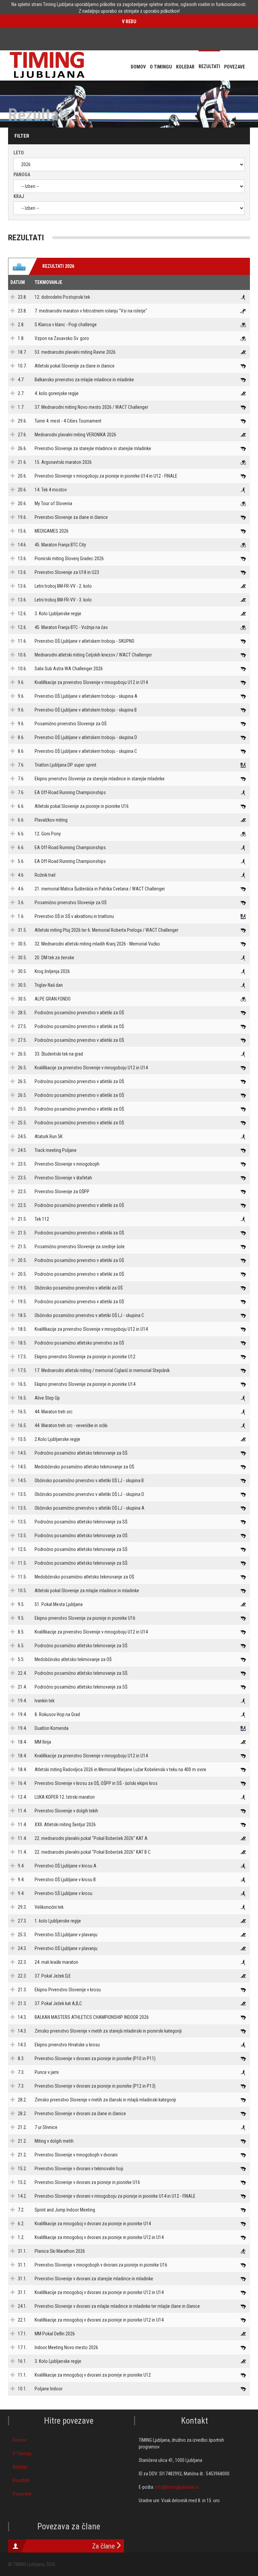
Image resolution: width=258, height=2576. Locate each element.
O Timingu (22, 2453)
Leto (19, 153)
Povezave (22, 2494)
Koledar (20, 2467)
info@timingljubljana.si (177, 2487)
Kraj (19, 196)
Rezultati (21, 2480)
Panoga (22, 175)
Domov (20, 2440)
